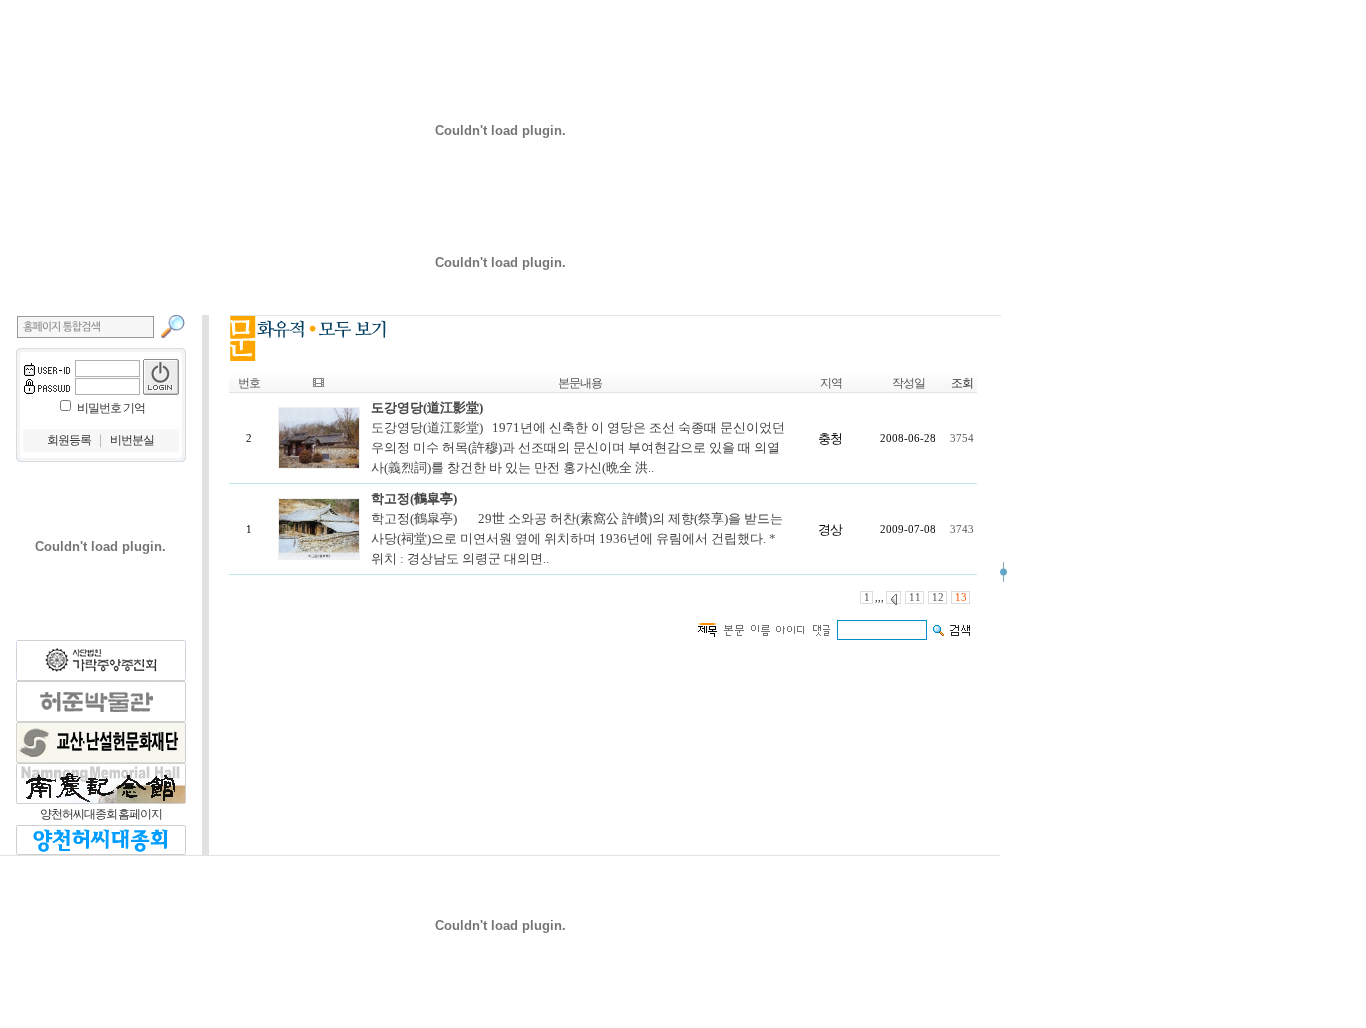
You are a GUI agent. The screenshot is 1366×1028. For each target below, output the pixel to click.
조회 (962, 383)
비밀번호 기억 (111, 408)
